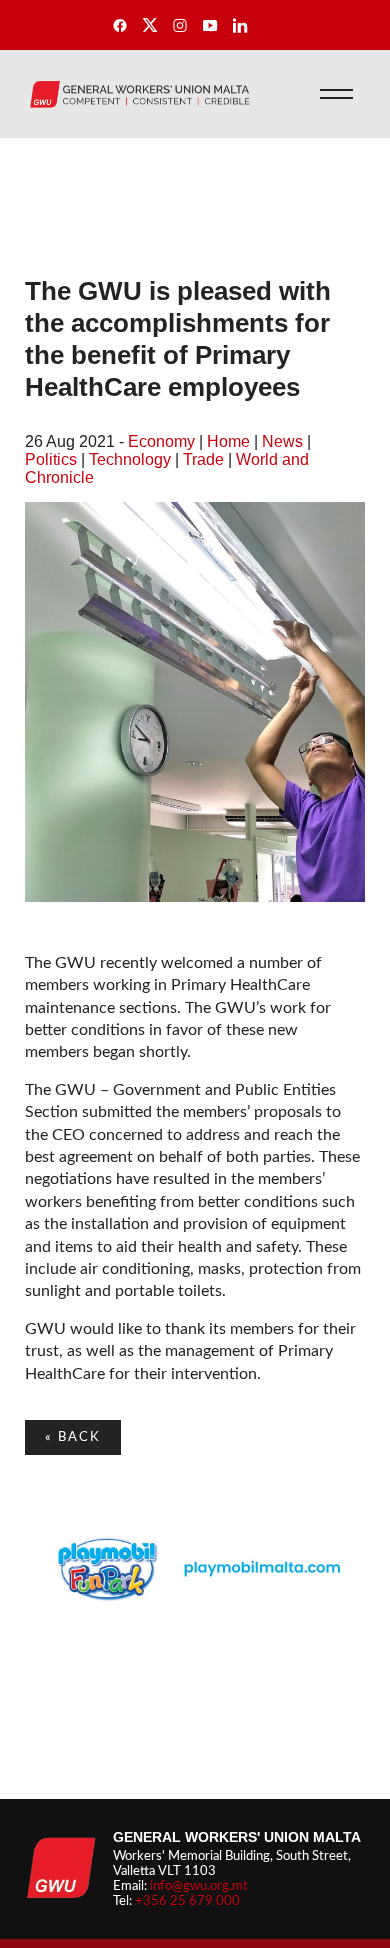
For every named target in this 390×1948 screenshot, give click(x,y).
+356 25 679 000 (187, 1901)
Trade (203, 459)
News (282, 441)
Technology (130, 459)
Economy (161, 441)
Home (228, 441)
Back (73, 1437)
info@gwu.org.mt (199, 1886)
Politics (51, 459)
